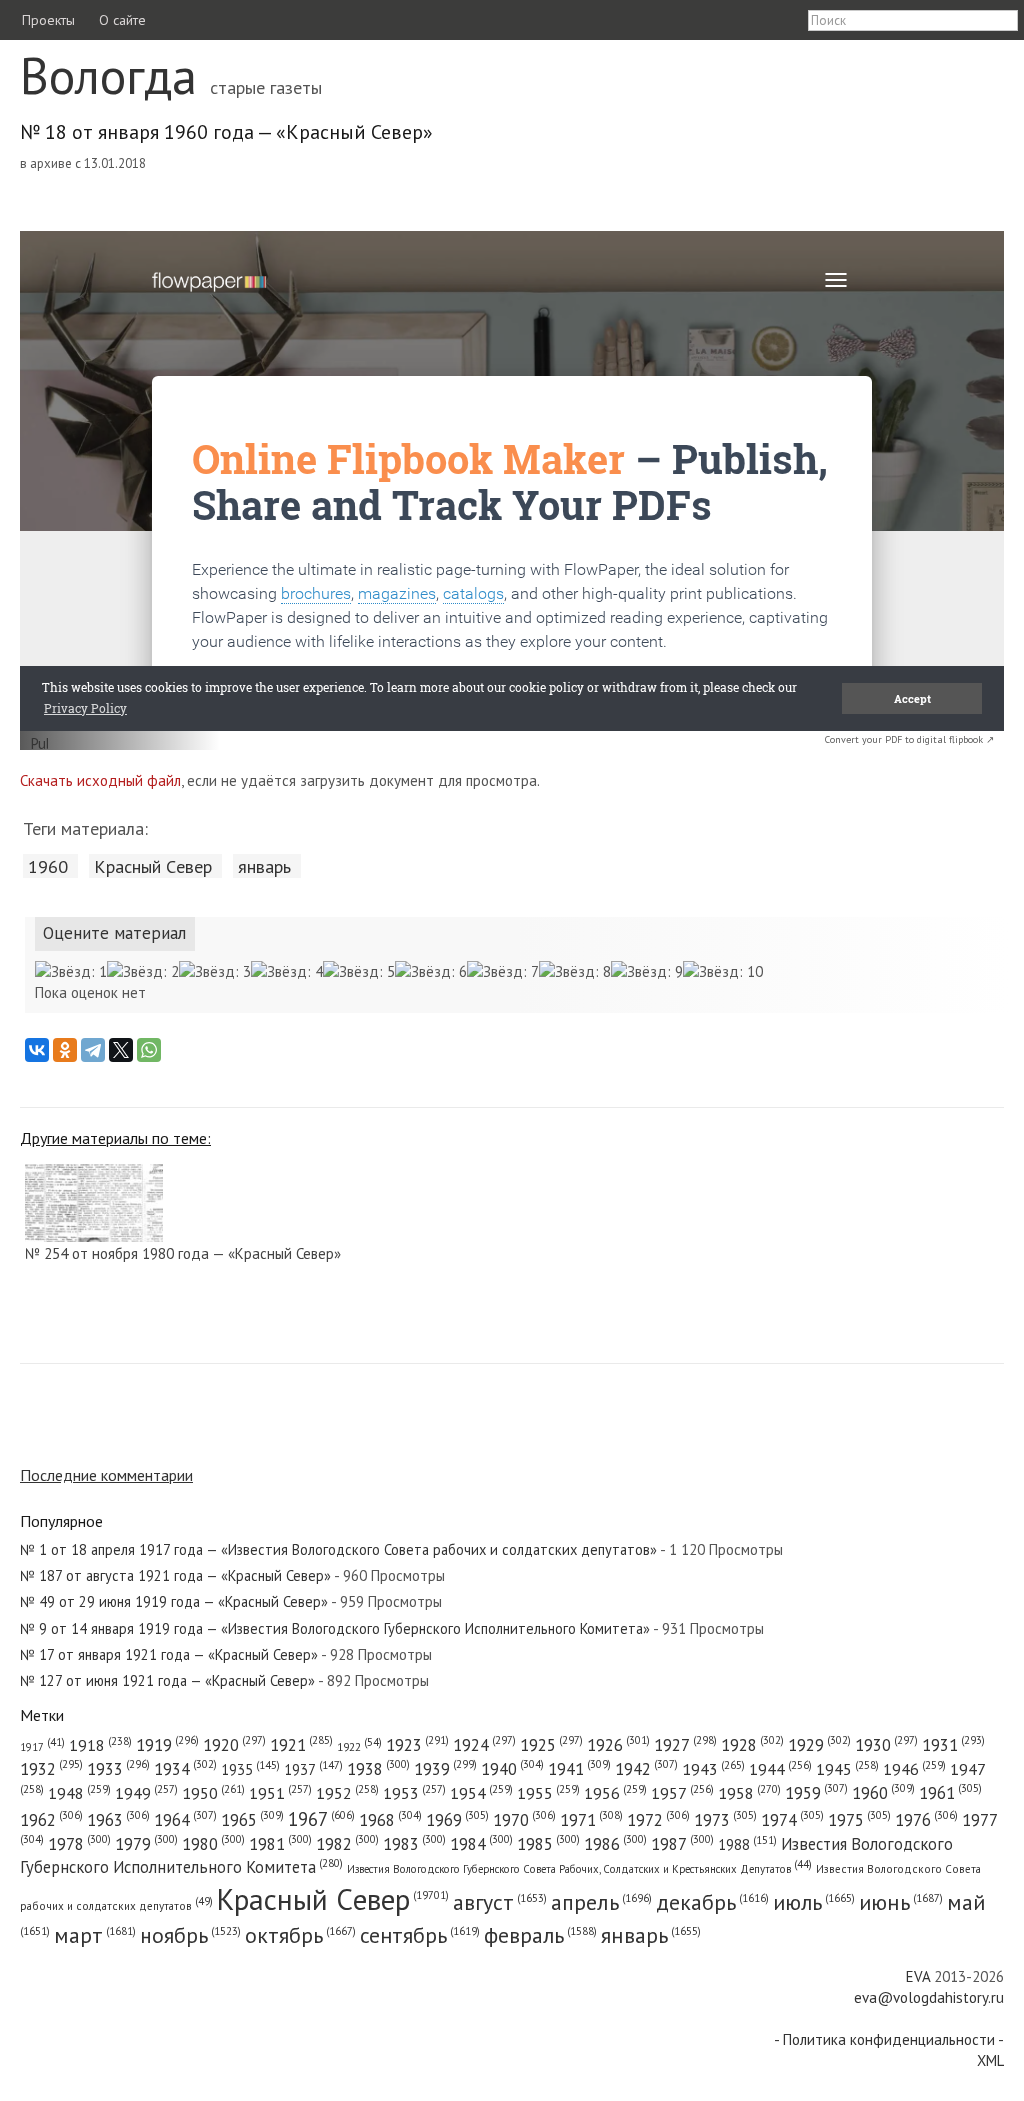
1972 (658, 1820)
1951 (280, 1793)
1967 (321, 1819)
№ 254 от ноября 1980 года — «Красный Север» (183, 1253)
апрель (601, 1902)
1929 (819, 1745)
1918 (100, 1745)
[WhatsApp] (149, 1050)
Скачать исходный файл (100, 780)
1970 (524, 1820)
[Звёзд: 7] (503, 971)
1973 (725, 1820)
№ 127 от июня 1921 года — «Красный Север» (167, 1680)
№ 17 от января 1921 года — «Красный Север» (169, 1654)
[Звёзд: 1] (71, 971)
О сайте (122, 20)
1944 (780, 1769)
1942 (646, 1769)
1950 (213, 1792)
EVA (918, 1976)
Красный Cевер (153, 866)
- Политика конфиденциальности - (889, 2039)
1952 (347, 1793)
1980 (213, 1844)
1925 (551, 1745)
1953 (414, 1793)
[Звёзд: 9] (647, 971)
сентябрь (420, 1935)
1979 (146, 1844)
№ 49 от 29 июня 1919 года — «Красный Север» (174, 1601)
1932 (51, 1769)
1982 (347, 1844)
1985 (548, 1844)
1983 (414, 1844)
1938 (378, 1769)
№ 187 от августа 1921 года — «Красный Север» (175, 1575)
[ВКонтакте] (37, 1050)
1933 (118, 1769)
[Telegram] (93, 1050)
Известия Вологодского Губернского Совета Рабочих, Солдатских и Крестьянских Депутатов (579, 1869)
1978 (79, 1844)
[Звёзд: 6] (431, 971)
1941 (579, 1769)
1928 (752, 1745)
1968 (390, 1820)
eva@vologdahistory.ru (929, 1997)
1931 (953, 1745)
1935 (250, 1769)
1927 (685, 1745)
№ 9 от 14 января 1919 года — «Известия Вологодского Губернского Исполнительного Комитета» (335, 1628)
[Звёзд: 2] (143, 971)
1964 (185, 1820)
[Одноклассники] (65, 1050)
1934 (185, 1769)
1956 (615, 1793)
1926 (618, 1745)
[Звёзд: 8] (575, 971)
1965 (252, 1820)
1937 (313, 1769)
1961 (950, 1793)
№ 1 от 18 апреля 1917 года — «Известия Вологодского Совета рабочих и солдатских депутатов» (338, 1549)
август (500, 1902)
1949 (146, 1793)
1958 (749, 1793)
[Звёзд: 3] (215, 971)
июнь (901, 1902)
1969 (457, 1820)
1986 (615, 1844)
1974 (792, 1820)
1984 (481, 1844)
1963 (118, 1820)
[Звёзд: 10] (723, 971)
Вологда (108, 75)
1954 (481, 1793)
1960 (48, 866)
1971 (591, 1820)
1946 (914, 1769)
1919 (167, 1745)
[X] (121, 1050)
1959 (816, 1793)
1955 (548, 1793)
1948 (79, 1793)
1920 (234, 1745)
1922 (359, 1746)
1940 (512, 1769)
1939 (445, 1769)
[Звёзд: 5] (359, 971)
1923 (417, 1745)
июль (814, 1902)
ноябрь (190, 1935)
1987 (682, 1844)
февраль (540, 1935)
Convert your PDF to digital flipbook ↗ (909, 739)
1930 (886, 1745)
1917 (42, 1747)
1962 (51, 1820)
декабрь (712, 1902)
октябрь (300, 1935)
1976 (926, 1820)
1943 (713, 1768)
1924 (484, 1745)
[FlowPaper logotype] (39, 744)
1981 (280, 1844)
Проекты (48, 20)
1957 (682, 1793)
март (95, 1935)
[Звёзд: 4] (287, 971)
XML (990, 2060)
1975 (859, 1820)
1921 (301, 1745)
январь (264, 866)
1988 (747, 1844)
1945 (847, 1769)
